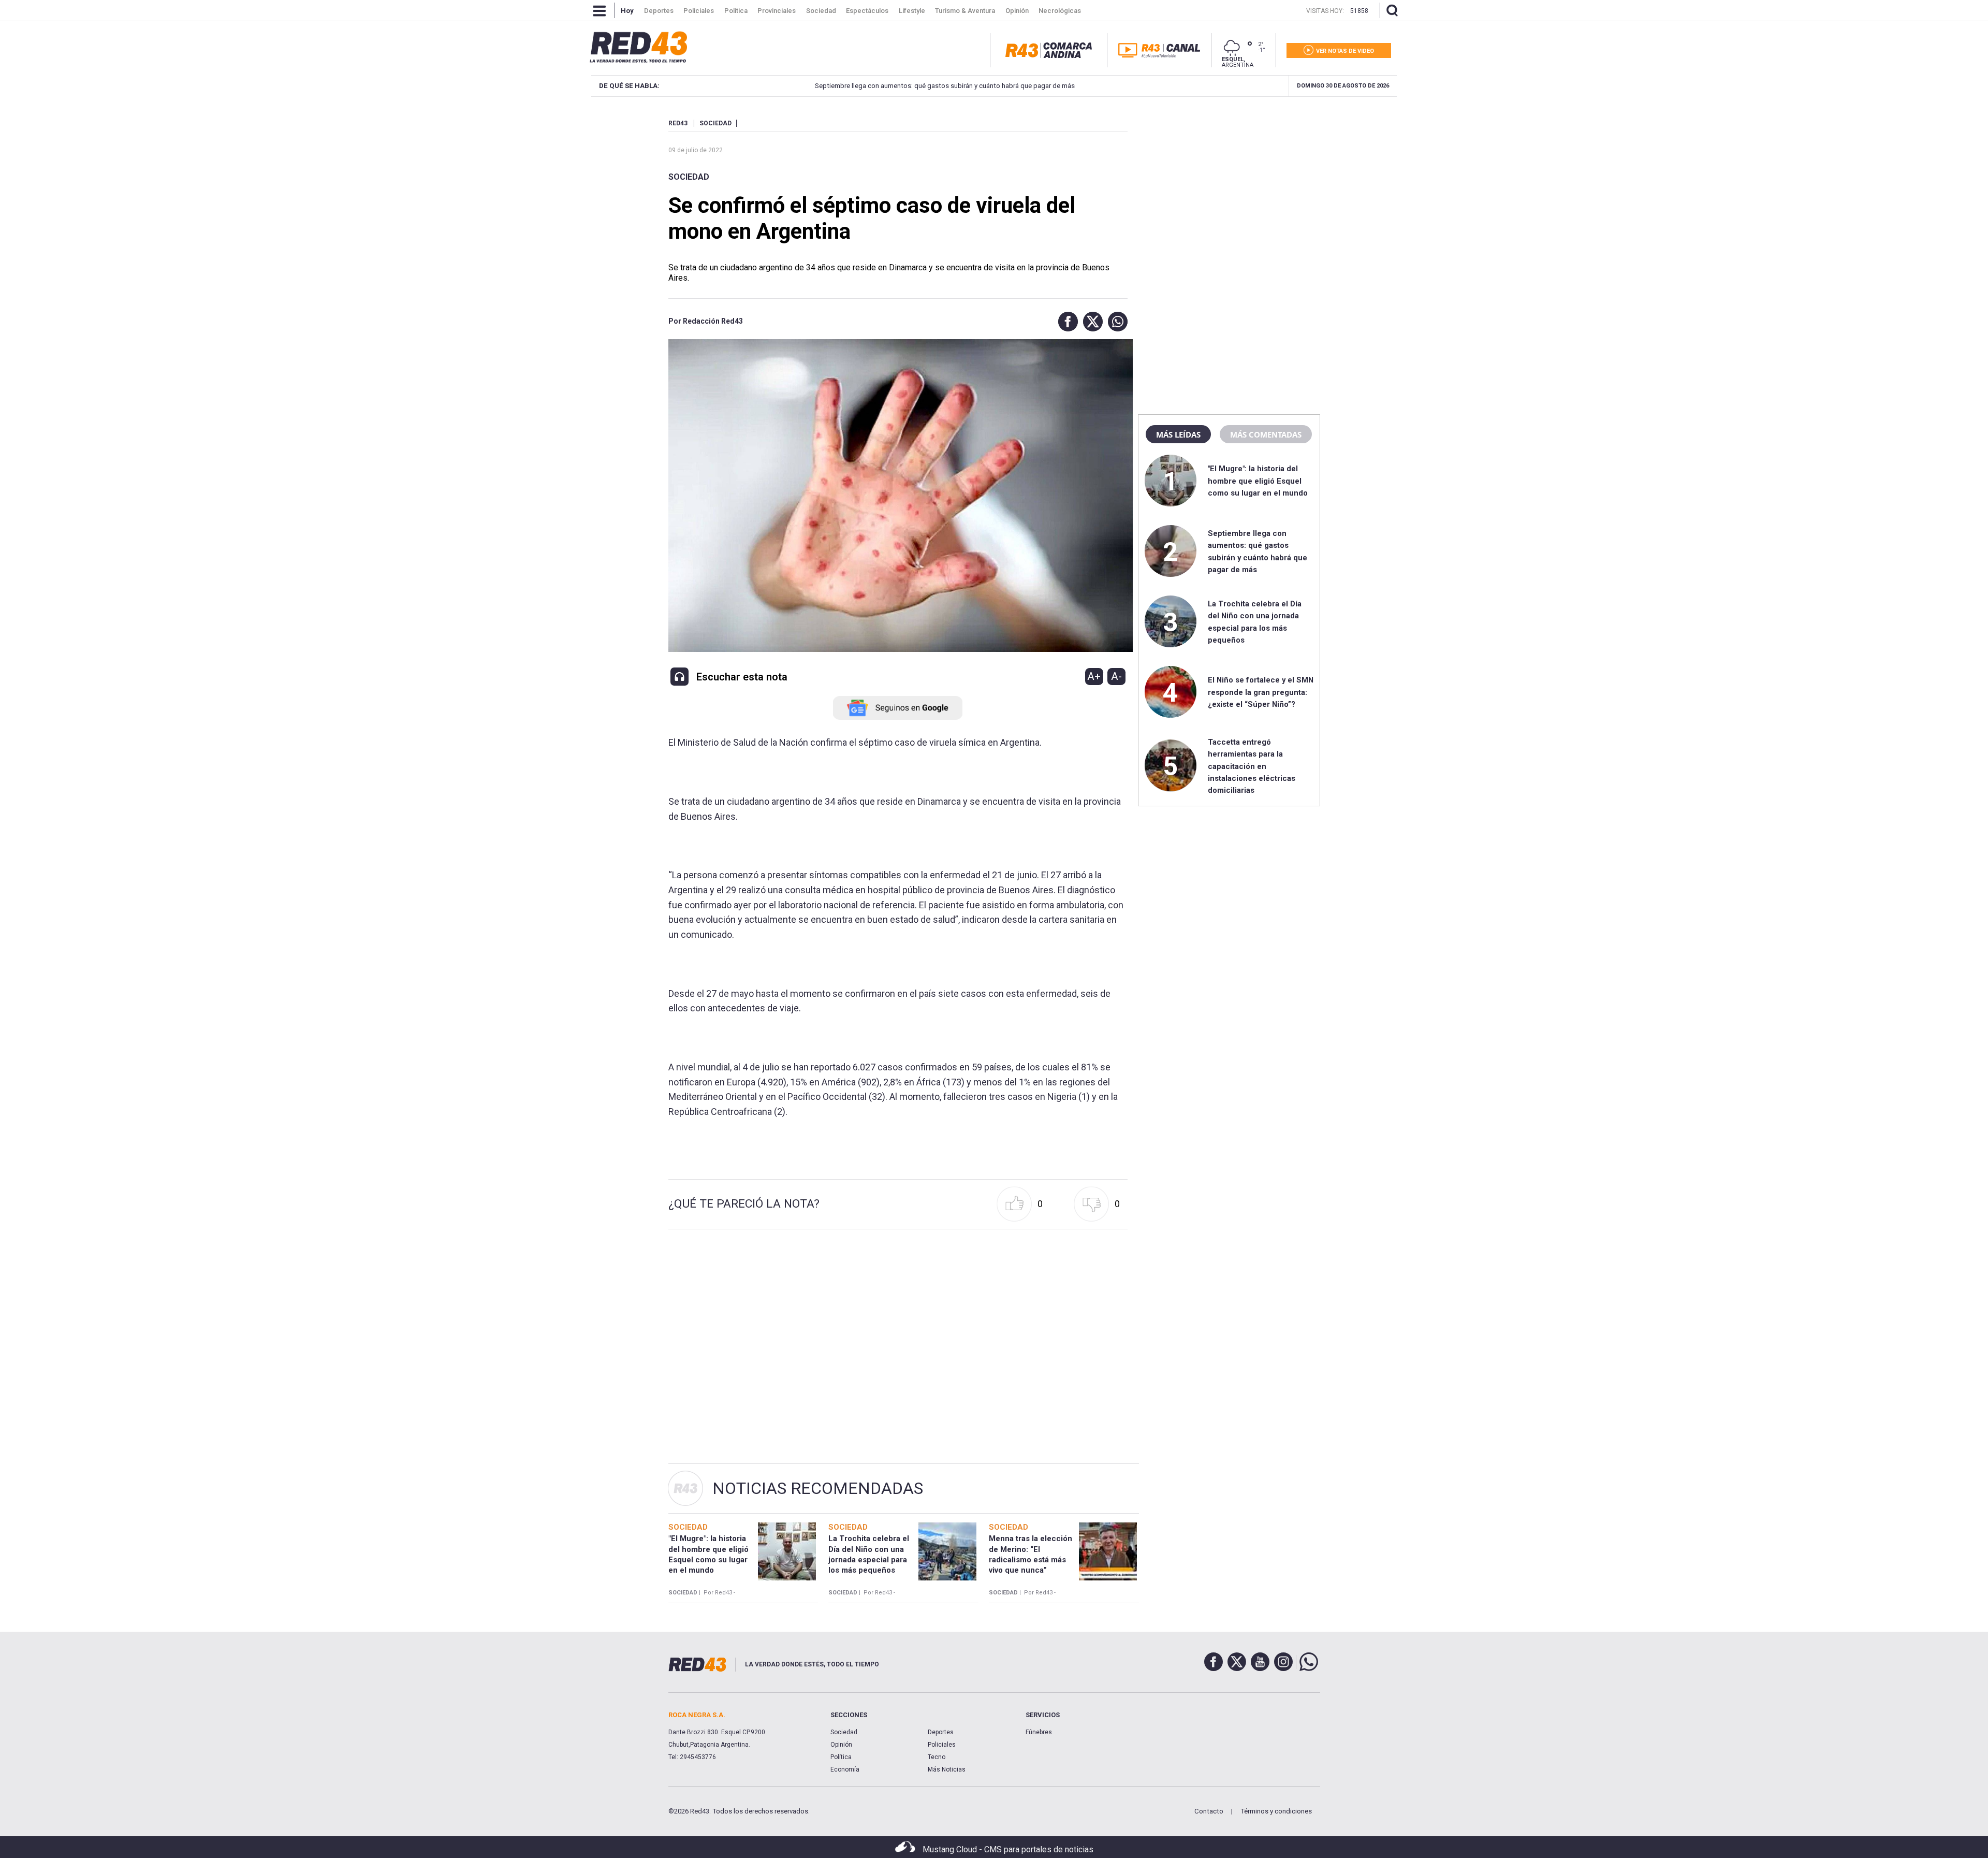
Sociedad (689, 177)
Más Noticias (947, 1769)
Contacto (1209, 1811)
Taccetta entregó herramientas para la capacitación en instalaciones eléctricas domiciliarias (1252, 766)
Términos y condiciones (1276, 1811)
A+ (1094, 676)
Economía (845, 1769)
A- (1116, 676)
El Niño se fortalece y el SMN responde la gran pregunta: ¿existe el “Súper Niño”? (1261, 692)
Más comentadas (1266, 434)
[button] (1065, 322)
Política (841, 1757)
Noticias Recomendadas (818, 1488)
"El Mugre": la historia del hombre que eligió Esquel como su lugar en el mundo (1258, 481)
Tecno (937, 1757)
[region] (1229, 184)
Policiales (942, 1745)
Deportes (941, 1732)
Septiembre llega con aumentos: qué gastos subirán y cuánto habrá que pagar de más (880, 86)
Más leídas (1178, 434)
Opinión (841, 1745)
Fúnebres (1039, 1732)
